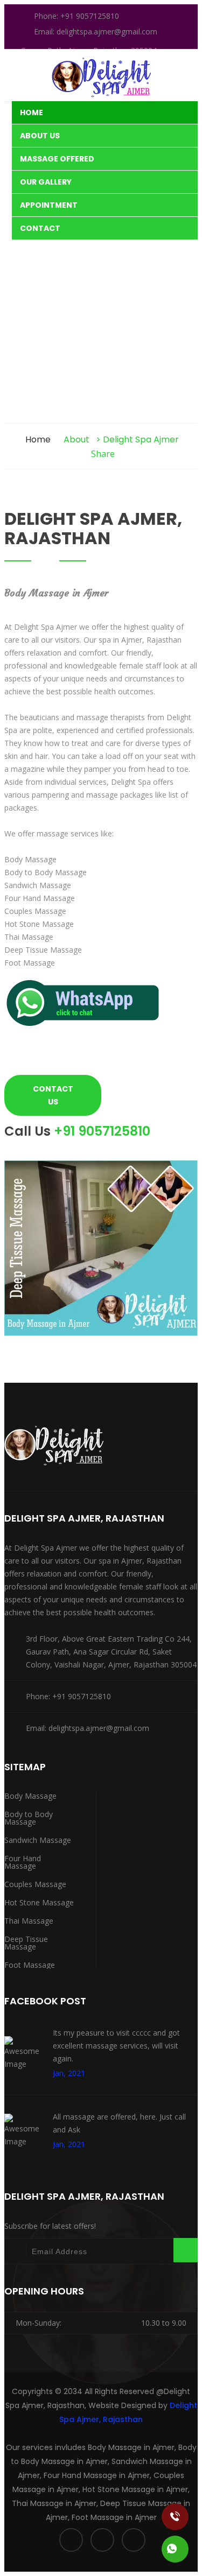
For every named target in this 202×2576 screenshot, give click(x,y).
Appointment (49, 205)
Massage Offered (57, 159)
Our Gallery (46, 182)
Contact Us (53, 1095)
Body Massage (30, 1796)
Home (32, 112)
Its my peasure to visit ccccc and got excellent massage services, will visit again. (116, 2046)
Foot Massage (30, 1965)
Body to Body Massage (29, 1818)
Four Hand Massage (23, 1862)
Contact (40, 228)
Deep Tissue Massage (26, 1943)
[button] (85, 1028)
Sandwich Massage (38, 1840)
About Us (40, 136)
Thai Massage (29, 1921)
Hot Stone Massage (39, 1902)
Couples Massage (35, 1884)
